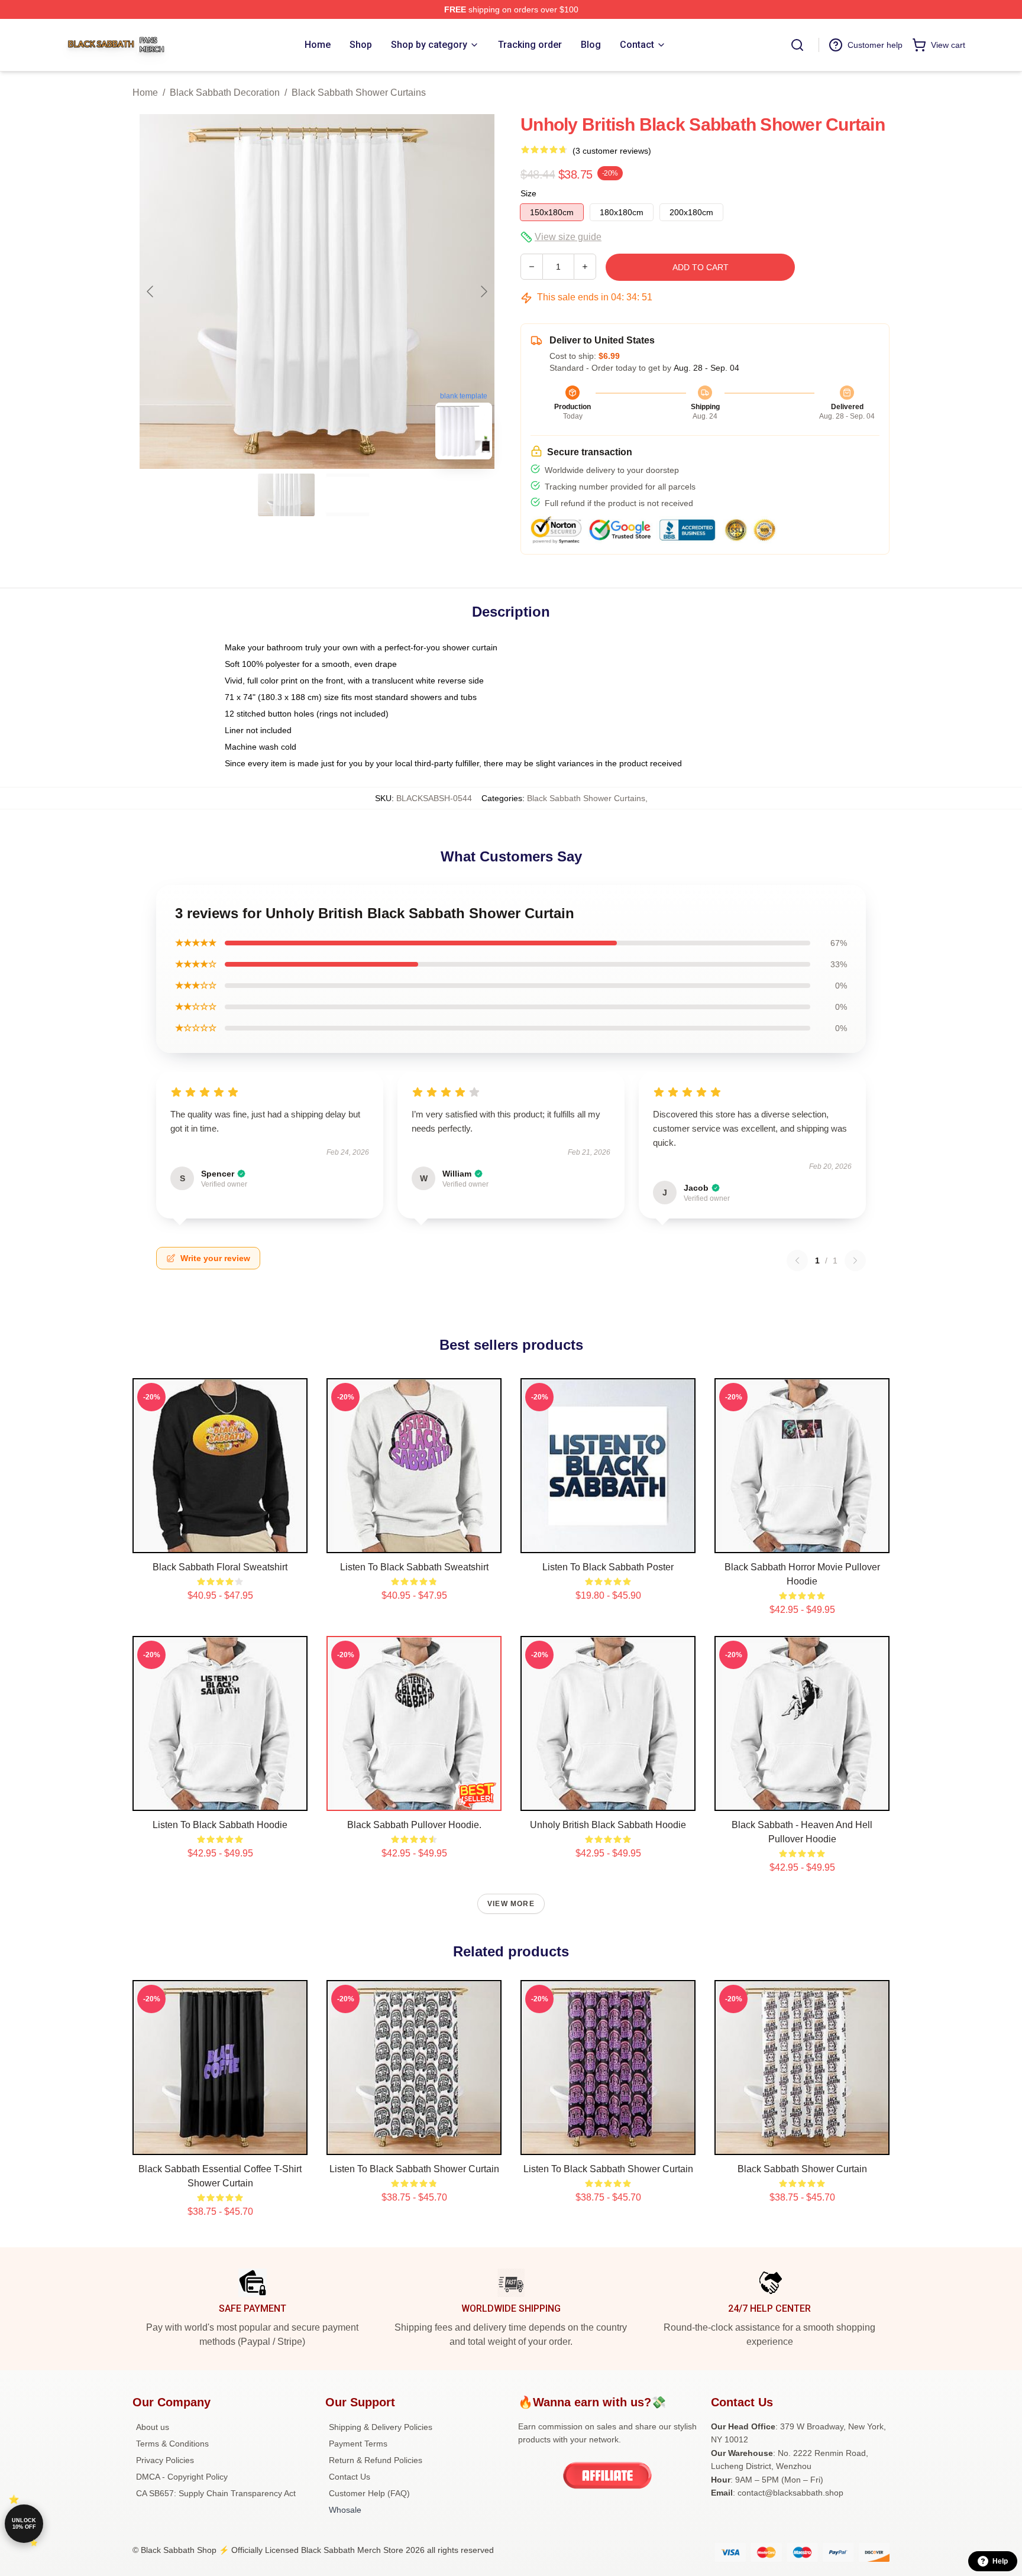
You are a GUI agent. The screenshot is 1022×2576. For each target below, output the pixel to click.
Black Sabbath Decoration (225, 93)
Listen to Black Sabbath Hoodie (220, 1825)
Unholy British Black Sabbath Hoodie (608, 1825)
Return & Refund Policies (376, 2460)
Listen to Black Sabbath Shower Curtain (608, 2169)
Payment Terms (358, 2444)
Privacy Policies (165, 2460)
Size (528, 193)
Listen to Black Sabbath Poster (608, 1567)
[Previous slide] (151, 291)
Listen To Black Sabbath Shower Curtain (414, 2169)
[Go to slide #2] (348, 495)
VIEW (220, 1541)
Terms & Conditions (172, 2444)
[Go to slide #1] (286, 495)
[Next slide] (483, 291)
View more (511, 1904)
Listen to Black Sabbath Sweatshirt (414, 1567)
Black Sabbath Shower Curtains (359, 93)
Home (145, 93)
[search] (797, 45)
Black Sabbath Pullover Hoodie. (414, 1825)
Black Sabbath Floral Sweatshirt (220, 1567)
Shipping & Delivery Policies (381, 2427)
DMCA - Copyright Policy (182, 2477)
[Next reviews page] (855, 1261)
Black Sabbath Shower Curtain (802, 2169)
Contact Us (350, 2477)
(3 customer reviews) (612, 151)
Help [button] (1000, 2561)
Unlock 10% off (24, 2524)
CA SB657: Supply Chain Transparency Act (216, 2493)
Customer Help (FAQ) (369, 2493)
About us (153, 2427)
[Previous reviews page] (797, 1261)
